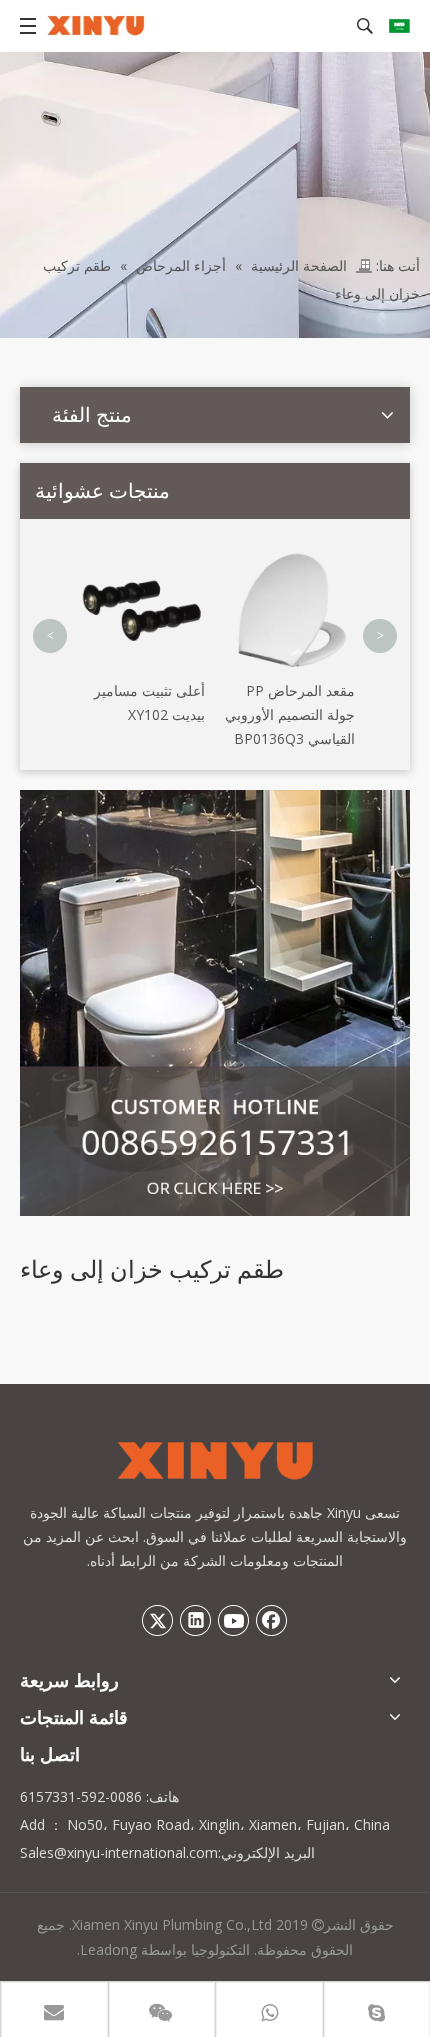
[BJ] (215, 1003)
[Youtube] (234, 1620)
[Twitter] (158, 1620)
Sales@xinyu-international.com (119, 1852)
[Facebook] (272, 1620)
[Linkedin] (196, 1620)
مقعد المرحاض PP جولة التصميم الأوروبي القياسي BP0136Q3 (290, 714)
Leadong (108, 1949)
